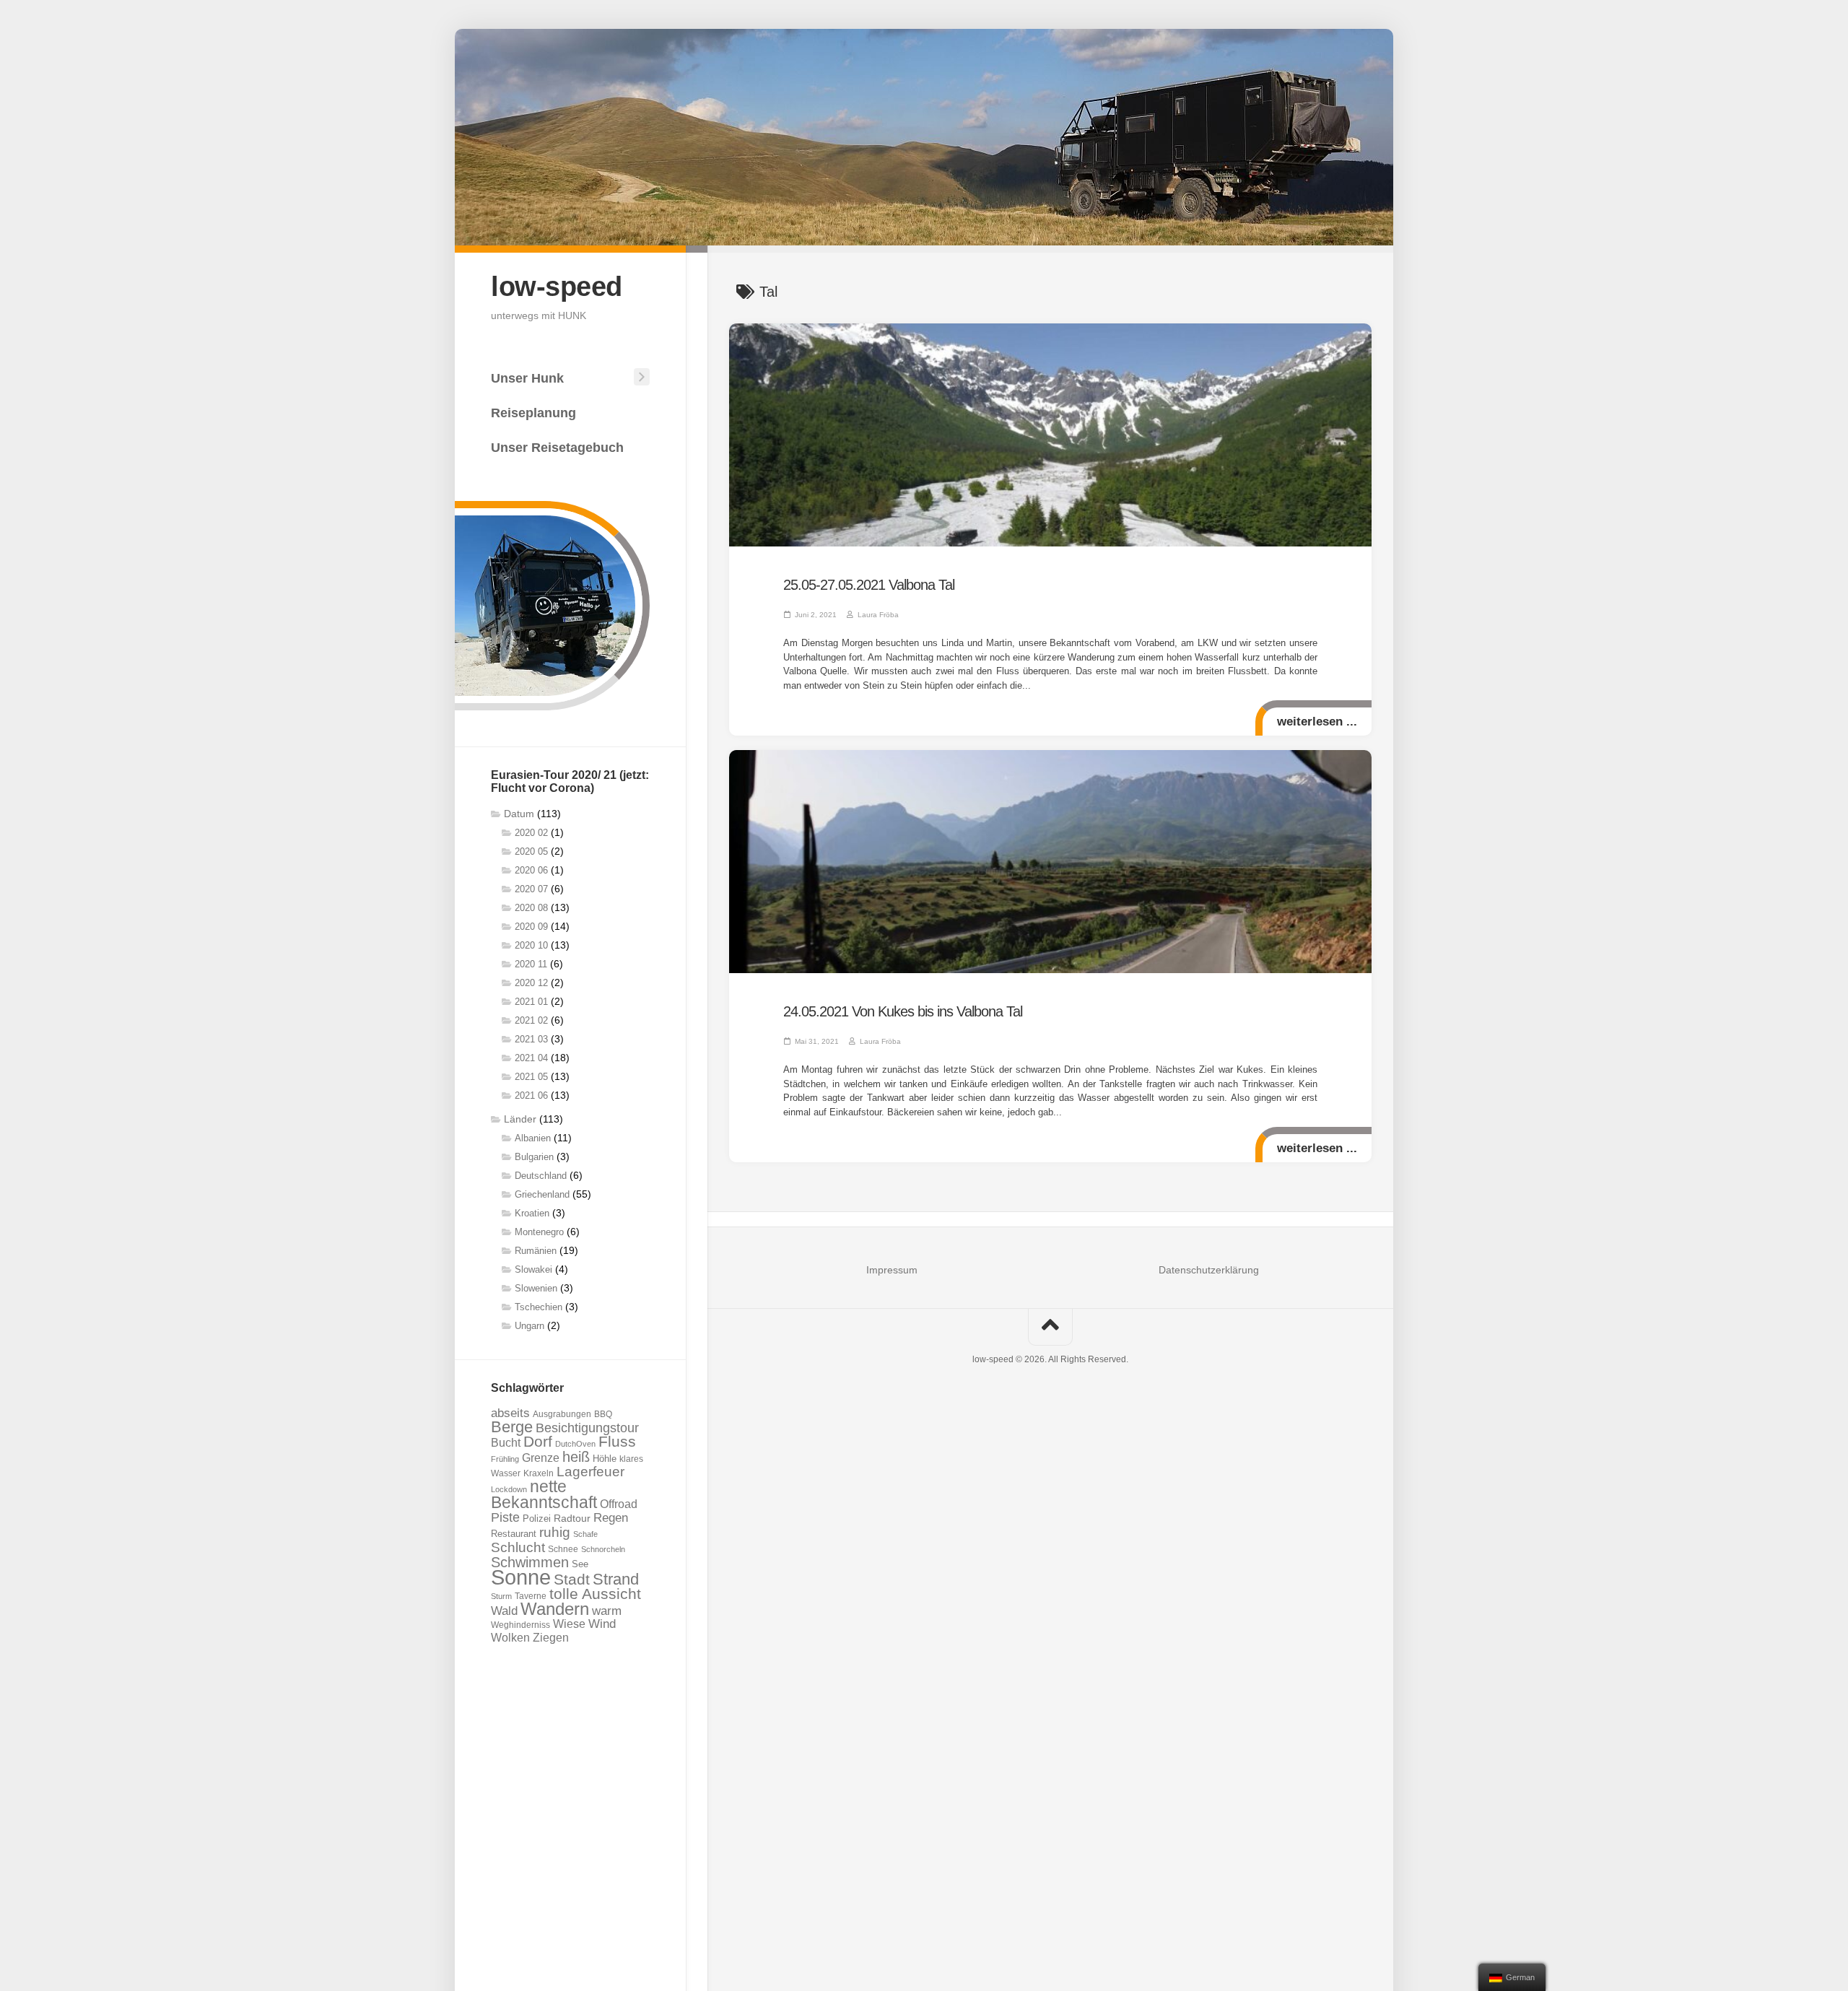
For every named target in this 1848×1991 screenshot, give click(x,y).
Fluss (617, 1441)
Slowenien (536, 1288)
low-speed (557, 287)
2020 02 (531, 833)
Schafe (585, 1534)
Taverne (531, 1596)
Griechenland (542, 1194)
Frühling (505, 1459)
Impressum (892, 1270)
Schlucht (518, 1547)
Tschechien (539, 1307)
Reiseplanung (533, 413)
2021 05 (531, 1077)
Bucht (506, 1443)
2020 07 (531, 889)
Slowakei (533, 1269)
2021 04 (531, 1058)
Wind (602, 1624)
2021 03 (531, 1039)
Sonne (521, 1577)
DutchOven (575, 1444)
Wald (504, 1611)
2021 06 (531, 1095)
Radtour (572, 1518)
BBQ (603, 1414)
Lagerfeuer (590, 1472)
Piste (505, 1517)
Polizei (537, 1519)
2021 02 (531, 1020)
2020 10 (531, 945)
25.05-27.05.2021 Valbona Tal (869, 585)
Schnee (563, 1549)
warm (607, 1611)
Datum (519, 814)
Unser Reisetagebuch (557, 448)
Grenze (541, 1458)
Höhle (605, 1459)
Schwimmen (530, 1562)
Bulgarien (534, 1157)
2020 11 (531, 964)
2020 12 (531, 983)
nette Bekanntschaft (544, 1494)
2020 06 (531, 870)
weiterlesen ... (1317, 722)
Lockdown (509, 1489)
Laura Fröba (878, 615)
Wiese (569, 1624)
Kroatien (532, 1213)
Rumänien (536, 1251)
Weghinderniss (520, 1625)
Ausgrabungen (562, 1414)
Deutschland (541, 1176)
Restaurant (514, 1534)
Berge (512, 1427)
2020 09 (531, 927)
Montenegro (539, 1232)
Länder (520, 1119)
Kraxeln (539, 1473)
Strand (616, 1579)
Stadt (572, 1579)
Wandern (555, 1609)
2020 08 (531, 908)
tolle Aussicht (595, 1594)
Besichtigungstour (587, 1428)
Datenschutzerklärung (1209, 1270)
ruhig (555, 1532)
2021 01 (531, 1002)
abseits (510, 1413)
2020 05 (531, 851)
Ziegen (551, 1638)
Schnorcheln (603, 1549)
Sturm (501, 1596)
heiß (576, 1457)
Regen (611, 1518)
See (580, 1564)
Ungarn (529, 1326)
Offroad (619, 1504)
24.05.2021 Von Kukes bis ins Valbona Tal (903, 1011)
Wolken (510, 1638)
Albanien (533, 1138)
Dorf (538, 1441)
